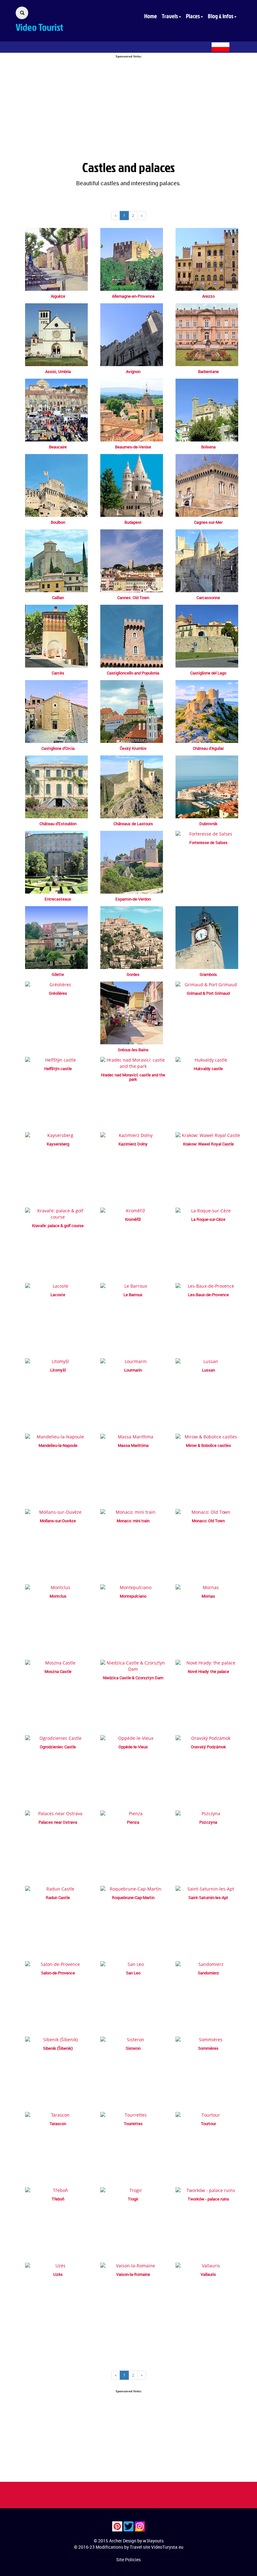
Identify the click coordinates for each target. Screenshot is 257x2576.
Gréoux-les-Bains (133, 1050)
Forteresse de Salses (208, 842)
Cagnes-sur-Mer (208, 522)
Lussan (208, 1370)
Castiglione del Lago (208, 673)
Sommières (208, 2048)
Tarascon (58, 2124)
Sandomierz (208, 1973)
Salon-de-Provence (58, 1973)
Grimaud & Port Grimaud (208, 993)
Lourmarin (133, 1370)
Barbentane (208, 371)
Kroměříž (133, 1219)
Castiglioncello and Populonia (133, 673)
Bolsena (208, 447)
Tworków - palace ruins (208, 2199)
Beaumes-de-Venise (133, 447)
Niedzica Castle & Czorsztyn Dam (133, 1678)
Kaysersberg (58, 1144)
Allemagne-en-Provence (133, 296)
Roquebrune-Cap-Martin (133, 1897)
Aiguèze (58, 296)
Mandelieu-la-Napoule (58, 1445)
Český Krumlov (133, 748)
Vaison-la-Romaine (133, 2274)
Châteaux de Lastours (133, 824)
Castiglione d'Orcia (58, 748)
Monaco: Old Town (208, 1521)
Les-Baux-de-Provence (208, 1295)
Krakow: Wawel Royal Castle (208, 1144)
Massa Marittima (133, 1445)
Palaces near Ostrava (58, 1822)
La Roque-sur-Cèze (208, 1219)
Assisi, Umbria (58, 371)
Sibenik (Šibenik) (58, 2048)
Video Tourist (39, 27)
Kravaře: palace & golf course (58, 1226)
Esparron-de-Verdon (133, 899)
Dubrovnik (208, 824)
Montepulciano (133, 1596)
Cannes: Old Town (133, 598)
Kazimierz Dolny (133, 1144)
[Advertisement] (128, 103)
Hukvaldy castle (208, 1069)
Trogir (133, 2199)
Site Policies (128, 2560)
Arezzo (208, 296)
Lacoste (58, 1295)
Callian (58, 598)
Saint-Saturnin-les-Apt (208, 1897)
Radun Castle (58, 1897)
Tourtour (208, 2124)
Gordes (133, 974)
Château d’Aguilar (208, 748)
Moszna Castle (58, 1671)
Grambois (208, 974)
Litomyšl (58, 1370)
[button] (174, 16)
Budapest (133, 522)
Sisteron (133, 2048)
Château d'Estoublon (58, 824)
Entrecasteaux (58, 899)
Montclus (58, 1596)
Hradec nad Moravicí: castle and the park (133, 1077)
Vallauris (208, 2274)
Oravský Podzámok (208, 1747)
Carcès (58, 673)
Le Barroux (133, 1295)
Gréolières (58, 993)
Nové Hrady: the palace (208, 1671)
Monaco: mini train (133, 1521)
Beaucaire (58, 447)
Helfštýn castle (58, 1069)
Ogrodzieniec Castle (58, 1747)
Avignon (133, 371)
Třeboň (58, 2199)
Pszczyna (208, 1822)
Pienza (133, 1822)
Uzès (58, 2274)
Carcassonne (208, 598)
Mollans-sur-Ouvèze (58, 1521)
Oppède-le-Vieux (133, 1747)
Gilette (58, 974)
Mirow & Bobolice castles (208, 1445)
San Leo (133, 1973)
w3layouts (153, 2541)
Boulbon (58, 522)
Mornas (208, 1596)
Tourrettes (133, 2124)
